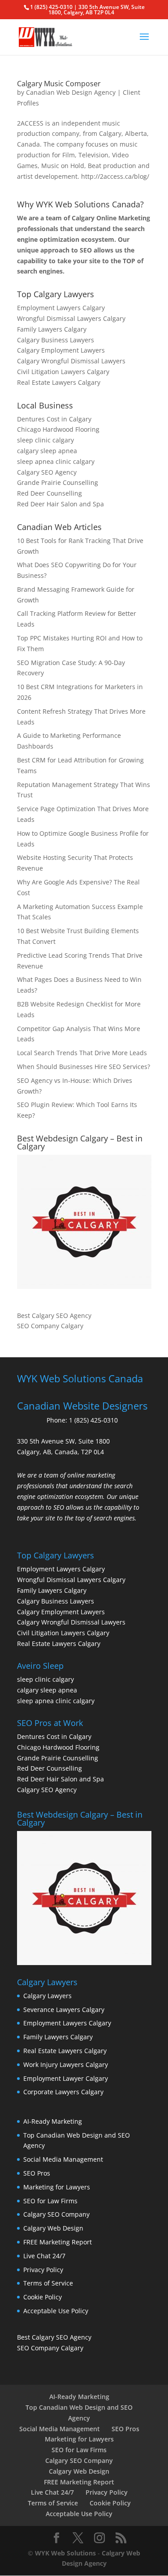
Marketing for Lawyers (57, 2187)
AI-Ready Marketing (53, 2121)
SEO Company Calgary (50, 1326)
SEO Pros (37, 2173)
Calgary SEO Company (56, 2214)
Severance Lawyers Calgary (64, 2010)
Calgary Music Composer (59, 84)
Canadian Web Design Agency (71, 92)
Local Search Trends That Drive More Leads (82, 1053)
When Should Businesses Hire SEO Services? (84, 1067)
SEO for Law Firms (50, 2201)
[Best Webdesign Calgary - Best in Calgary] (84, 1222)
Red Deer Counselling (50, 493)
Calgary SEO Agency (47, 472)
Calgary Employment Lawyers (61, 350)
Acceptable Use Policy (56, 2311)
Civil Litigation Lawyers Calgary (63, 372)
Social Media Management (63, 2159)
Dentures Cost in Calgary (54, 419)
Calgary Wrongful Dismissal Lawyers (71, 361)
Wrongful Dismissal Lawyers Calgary (71, 318)
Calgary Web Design (53, 2228)
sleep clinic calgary (45, 440)
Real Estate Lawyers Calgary (59, 382)
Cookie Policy (43, 2297)
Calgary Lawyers (47, 1996)
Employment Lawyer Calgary (66, 2078)
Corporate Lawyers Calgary (63, 2092)
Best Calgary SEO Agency (54, 1315)
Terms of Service (48, 2283)
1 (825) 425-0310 (93, 1420)
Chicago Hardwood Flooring (58, 429)
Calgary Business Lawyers (56, 340)
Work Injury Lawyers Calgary (66, 2065)
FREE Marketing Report (58, 2242)
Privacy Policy (43, 2270)
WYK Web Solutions (65, 2553)
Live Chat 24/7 (44, 2256)
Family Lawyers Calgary (52, 329)
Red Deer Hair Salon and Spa (60, 504)
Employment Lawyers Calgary (61, 308)
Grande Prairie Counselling (58, 482)
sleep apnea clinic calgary (56, 461)
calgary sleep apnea (47, 451)
